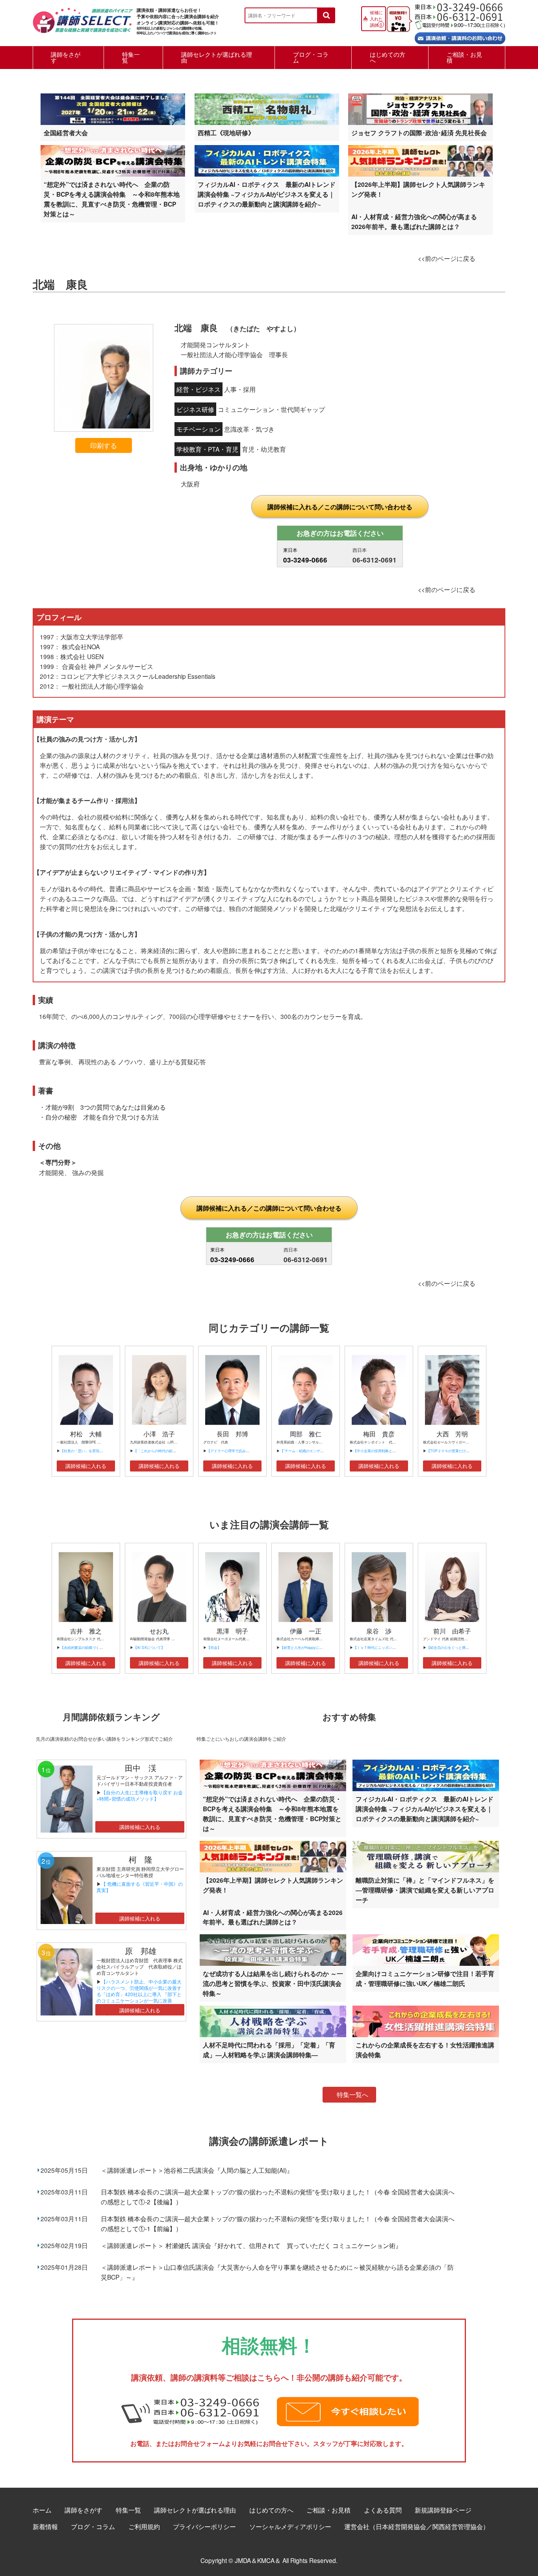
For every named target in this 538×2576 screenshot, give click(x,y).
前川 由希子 (452, 1631)
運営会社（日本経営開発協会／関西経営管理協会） (417, 2526)
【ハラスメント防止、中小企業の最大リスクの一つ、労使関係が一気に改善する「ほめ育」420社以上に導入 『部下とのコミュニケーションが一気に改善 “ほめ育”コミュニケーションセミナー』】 (139, 1997)
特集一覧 (131, 57)
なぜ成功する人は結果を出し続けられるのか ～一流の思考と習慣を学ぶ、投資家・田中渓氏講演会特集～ (273, 1983)
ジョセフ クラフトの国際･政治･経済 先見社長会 (419, 133)
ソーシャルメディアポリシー (290, 2526)
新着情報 (45, 2526)
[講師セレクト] (83, 25)
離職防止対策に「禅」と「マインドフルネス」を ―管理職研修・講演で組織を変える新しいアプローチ (425, 1890)
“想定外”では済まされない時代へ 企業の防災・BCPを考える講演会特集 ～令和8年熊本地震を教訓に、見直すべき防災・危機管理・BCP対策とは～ (112, 199)
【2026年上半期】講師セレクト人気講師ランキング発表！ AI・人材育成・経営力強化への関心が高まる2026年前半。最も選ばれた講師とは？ (418, 205)
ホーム (42, 2510)
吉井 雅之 (86, 1631)
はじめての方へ (388, 57)
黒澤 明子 (232, 1631)
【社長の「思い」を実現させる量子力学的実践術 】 (103, 1451)
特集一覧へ (352, 2095)
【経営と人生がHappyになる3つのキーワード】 (318, 1647)
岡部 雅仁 (306, 1434)
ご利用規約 (144, 2526)
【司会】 (214, 1647)
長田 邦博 (232, 1434)
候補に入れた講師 (376, 19)
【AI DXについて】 (149, 1647)
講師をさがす (66, 57)
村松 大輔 (86, 1434)
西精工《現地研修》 (226, 133)
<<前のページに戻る (447, 258)
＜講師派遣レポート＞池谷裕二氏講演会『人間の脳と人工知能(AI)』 (197, 2170)
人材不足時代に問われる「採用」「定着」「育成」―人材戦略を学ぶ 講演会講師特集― (269, 2050)
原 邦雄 (141, 1951)
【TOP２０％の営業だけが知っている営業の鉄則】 (468, 1451)
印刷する (104, 445)
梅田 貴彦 (379, 1434)
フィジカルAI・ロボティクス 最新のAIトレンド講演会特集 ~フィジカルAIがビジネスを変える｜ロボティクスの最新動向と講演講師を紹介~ (267, 194)
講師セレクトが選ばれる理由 (217, 57)
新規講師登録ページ (443, 2510)
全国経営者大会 (66, 133)
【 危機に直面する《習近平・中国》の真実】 (140, 1887)
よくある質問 (383, 2510)
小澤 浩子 (159, 1434)
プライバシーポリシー (204, 2526)
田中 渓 (141, 1768)
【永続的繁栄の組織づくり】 (83, 1647)
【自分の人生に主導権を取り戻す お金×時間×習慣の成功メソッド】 (140, 1795)
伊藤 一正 (306, 1631)
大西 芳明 (452, 1434)
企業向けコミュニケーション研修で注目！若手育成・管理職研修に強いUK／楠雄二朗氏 (425, 1978)
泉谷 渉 (379, 1631)
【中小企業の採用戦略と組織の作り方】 (385, 1451)
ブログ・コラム (311, 57)
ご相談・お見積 (464, 57)
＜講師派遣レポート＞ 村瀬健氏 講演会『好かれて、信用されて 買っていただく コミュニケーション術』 (251, 2245)
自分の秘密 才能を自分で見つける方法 (102, 1117)
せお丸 (159, 1631)
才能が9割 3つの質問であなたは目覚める (106, 1107)
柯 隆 (145, 1859)
